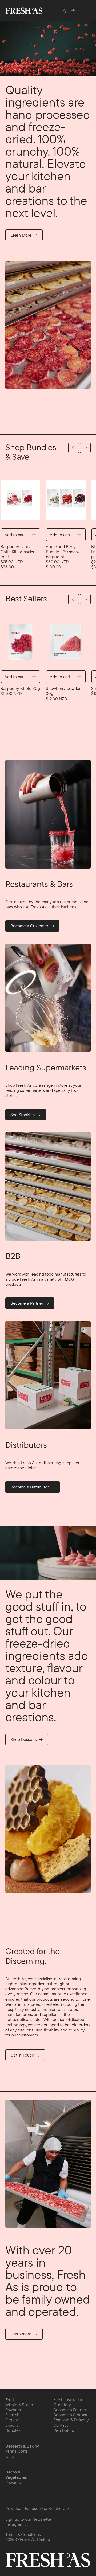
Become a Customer (30, 926)
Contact (61, 2425)
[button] (73, 11)
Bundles (13, 2430)
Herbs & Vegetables (16, 2475)
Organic (13, 2420)
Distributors (64, 2430)
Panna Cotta (17, 2451)
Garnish (12, 2415)
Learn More (21, 235)
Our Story (62, 2405)
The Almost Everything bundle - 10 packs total (69, 693)
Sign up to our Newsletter (29, 2519)
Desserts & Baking (22, 2446)
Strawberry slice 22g (24, 688)
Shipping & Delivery (71, 2420)
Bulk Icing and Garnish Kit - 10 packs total (70, 552)
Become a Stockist (70, 2415)
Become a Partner (27, 1303)
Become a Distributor (30, 1487)
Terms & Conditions (23, 2534)
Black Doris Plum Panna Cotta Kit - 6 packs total (22, 552)
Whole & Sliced (19, 2405)
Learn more (21, 2334)
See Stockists (23, 1115)
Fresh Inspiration (68, 2399)
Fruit (10, 2400)
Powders (13, 2410)
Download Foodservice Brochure (35, 2509)
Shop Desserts (24, 1739)
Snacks (12, 2425)
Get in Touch (23, 2055)
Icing (10, 2456)
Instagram (14, 2524)
